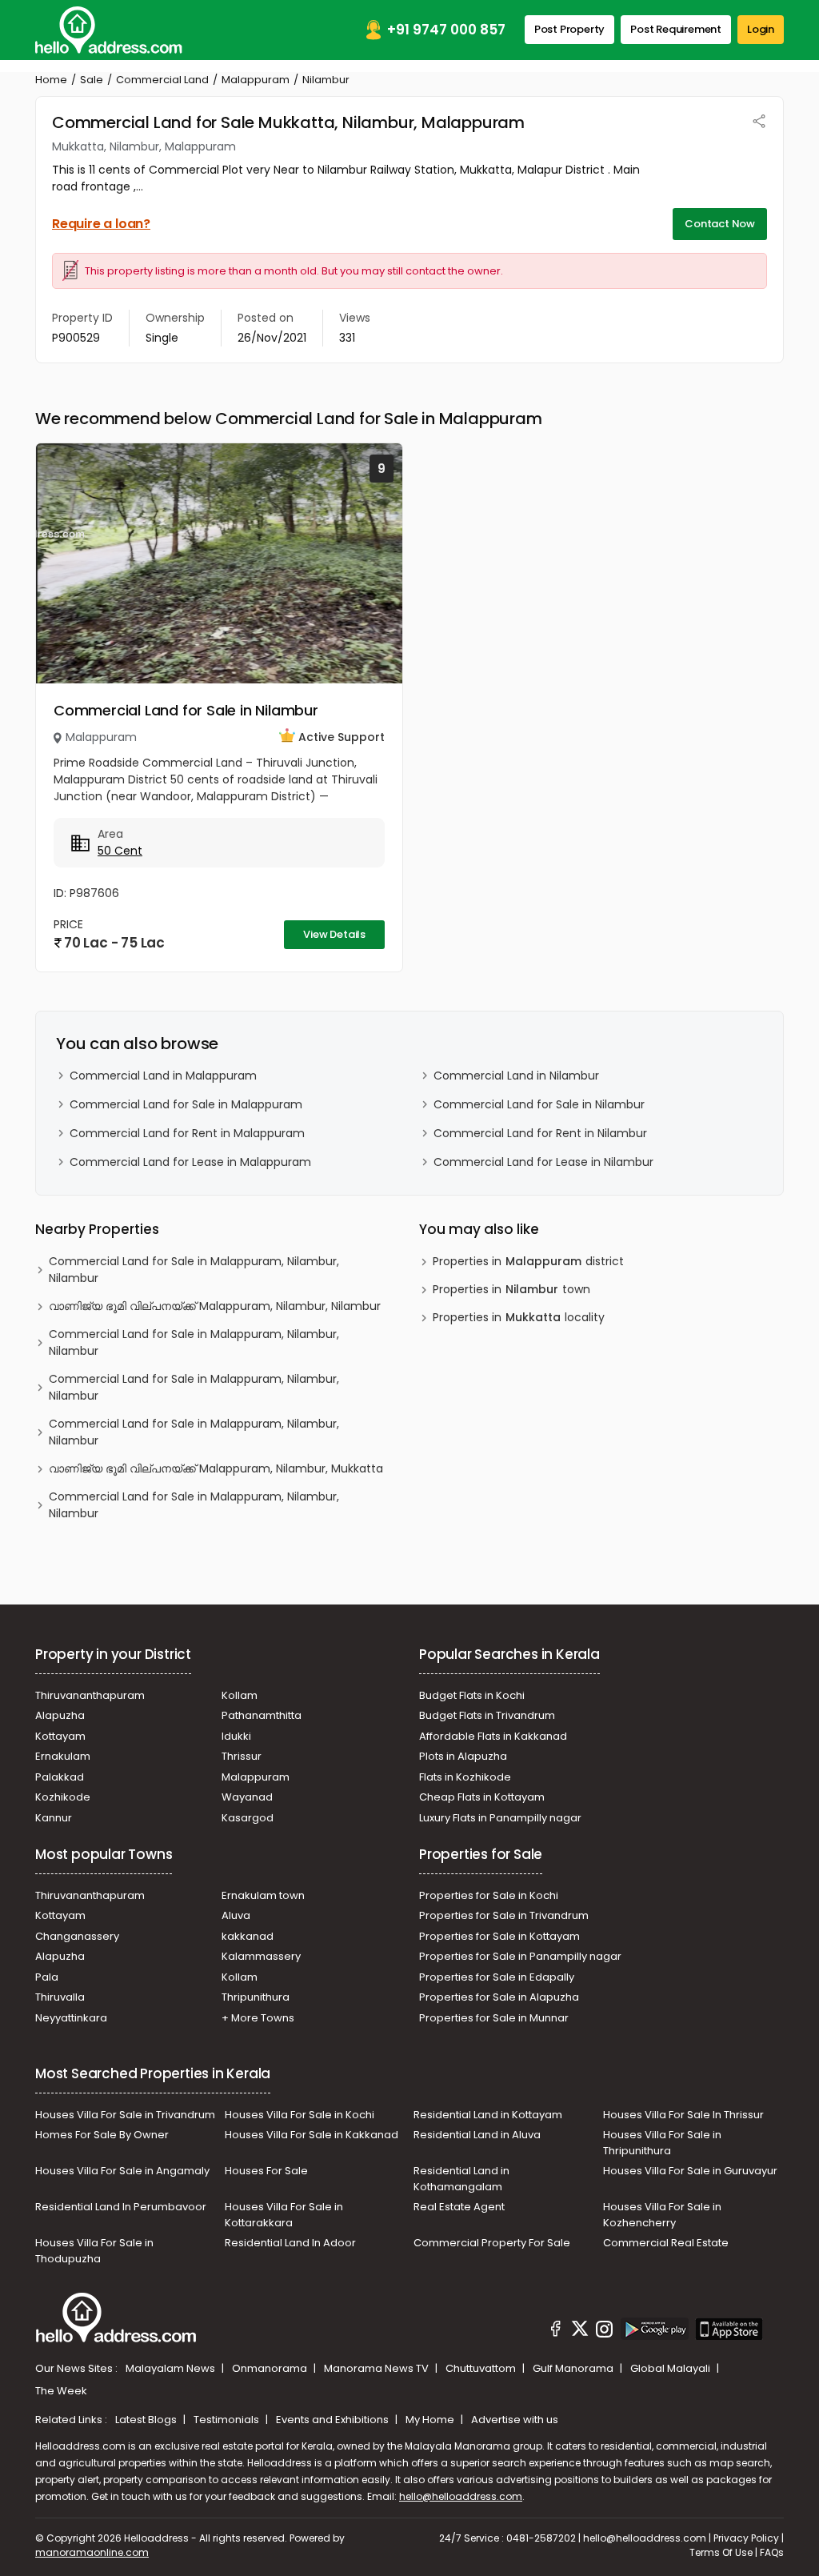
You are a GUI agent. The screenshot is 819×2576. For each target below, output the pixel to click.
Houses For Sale (266, 2171)
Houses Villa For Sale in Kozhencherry (662, 2215)
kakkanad (248, 1936)
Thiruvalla (60, 1997)
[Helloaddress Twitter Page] (580, 2331)
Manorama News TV (378, 2368)
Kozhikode (63, 1797)
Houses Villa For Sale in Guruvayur (690, 2171)
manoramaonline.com (92, 2552)
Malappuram (256, 80)
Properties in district (528, 1261)
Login (761, 29)
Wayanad (247, 1797)
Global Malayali (671, 2368)
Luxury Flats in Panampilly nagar (500, 1818)
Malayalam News (172, 2368)
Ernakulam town (263, 1895)
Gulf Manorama (574, 2368)
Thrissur (242, 1756)
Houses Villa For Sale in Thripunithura (662, 2143)
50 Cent (120, 851)
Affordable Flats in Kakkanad (493, 1736)
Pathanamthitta (262, 1715)
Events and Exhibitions (334, 2420)
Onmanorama (271, 2368)
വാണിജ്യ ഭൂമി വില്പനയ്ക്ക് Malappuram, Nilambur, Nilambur (215, 1306)
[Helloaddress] (109, 30)
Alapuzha (60, 1715)
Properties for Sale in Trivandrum (504, 1915)
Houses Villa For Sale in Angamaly (122, 2171)
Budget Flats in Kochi (472, 1695)
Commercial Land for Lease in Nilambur (543, 1162)
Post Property (569, 29)
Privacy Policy (746, 2538)
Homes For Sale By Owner (102, 2135)
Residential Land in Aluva (477, 2135)
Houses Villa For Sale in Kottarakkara (284, 2215)
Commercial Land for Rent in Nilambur (540, 1133)
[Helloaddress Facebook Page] (556, 2331)
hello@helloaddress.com (461, 2496)
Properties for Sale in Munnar (494, 2018)
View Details (334, 934)
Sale (92, 80)
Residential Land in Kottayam (488, 2115)
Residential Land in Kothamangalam (461, 2179)
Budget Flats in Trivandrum (487, 1715)
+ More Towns (258, 2018)
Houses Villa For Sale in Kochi (300, 2115)
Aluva (236, 1915)
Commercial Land (162, 80)
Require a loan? (101, 224)
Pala (47, 1977)
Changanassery (77, 1936)
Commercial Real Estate (666, 2243)
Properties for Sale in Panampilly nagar (520, 1956)
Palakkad (60, 1777)
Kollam (240, 1695)
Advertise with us (515, 2420)
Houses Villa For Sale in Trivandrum (125, 2115)
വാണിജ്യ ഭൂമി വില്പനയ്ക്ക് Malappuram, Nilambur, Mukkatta (216, 1468)
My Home (431, 2420)
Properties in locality (519, 1317)
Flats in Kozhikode (465, 1777)
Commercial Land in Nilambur (516, 1076)
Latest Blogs (147, 2420)
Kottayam (60, 1736)
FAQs (772, 2552)
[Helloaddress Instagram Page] (605, 2331)
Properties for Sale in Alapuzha (499, 1997)
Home (51, 80)
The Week (61, 2391)
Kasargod (248, 1818)
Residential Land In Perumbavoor (121, 2207)
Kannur (54, 1818)
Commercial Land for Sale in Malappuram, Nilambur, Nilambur (194, 1270)
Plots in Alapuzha (463, 1756)
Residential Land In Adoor (290, 2243)
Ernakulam (63, 1756)
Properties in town (511, 1289)
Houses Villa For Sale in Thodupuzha (94, 2251)
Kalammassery (261, 1956)
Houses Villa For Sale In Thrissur (683, 2115)
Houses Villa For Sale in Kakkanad (312, 2135)
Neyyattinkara (71, 2018)
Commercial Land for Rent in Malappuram (187, 1133)
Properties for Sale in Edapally (497, 1977)
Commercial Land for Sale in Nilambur (186, 710)
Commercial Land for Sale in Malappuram (186, 1104)
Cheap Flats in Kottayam (482, 1797)
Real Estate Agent (459, 2207)
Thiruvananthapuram (90, 1695)
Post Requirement (676, 29)
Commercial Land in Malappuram (163, 1076)
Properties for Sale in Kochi (489, 1895)
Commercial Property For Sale (492, 2243)
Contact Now (720, 224)
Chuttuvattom (482, 2368)
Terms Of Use (721, 2552)
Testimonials (228, 2420)
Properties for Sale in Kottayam (499, 1936)
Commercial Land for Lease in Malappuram (190, 1162)
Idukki (236, 1736)
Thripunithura (256, 1997)
